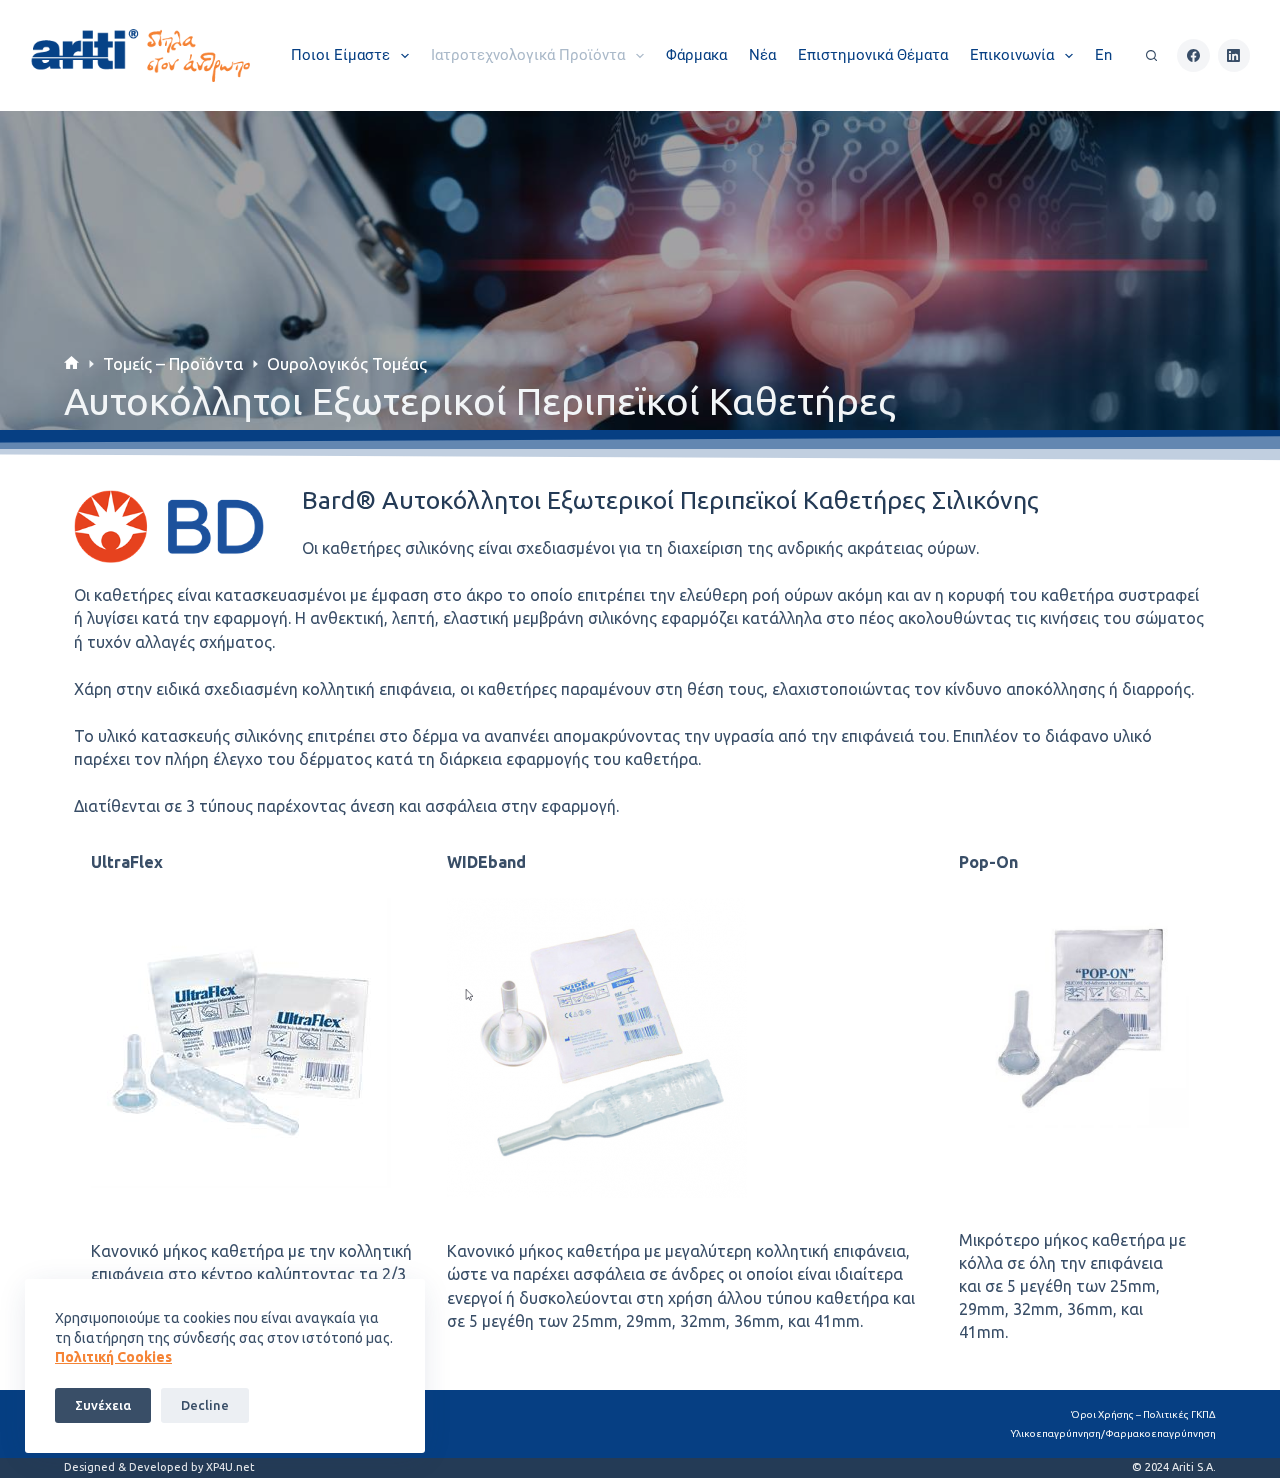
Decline (205, 1405)
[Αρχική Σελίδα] (71, 364)
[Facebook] (1193, 55)
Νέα (762, 55)
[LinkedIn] (1234, 55)
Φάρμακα (696, 55)
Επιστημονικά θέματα (873, 55)
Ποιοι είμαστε (340, 55)
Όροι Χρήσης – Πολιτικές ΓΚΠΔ (1143, 1414)
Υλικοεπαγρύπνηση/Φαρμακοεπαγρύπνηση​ (1113, 1433)
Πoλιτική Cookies (113, 1357)
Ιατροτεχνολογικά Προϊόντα (528, 55)
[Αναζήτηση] (1151, 55)
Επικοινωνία (1012, 55)
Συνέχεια (103, 1405)
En (1103, 55)
